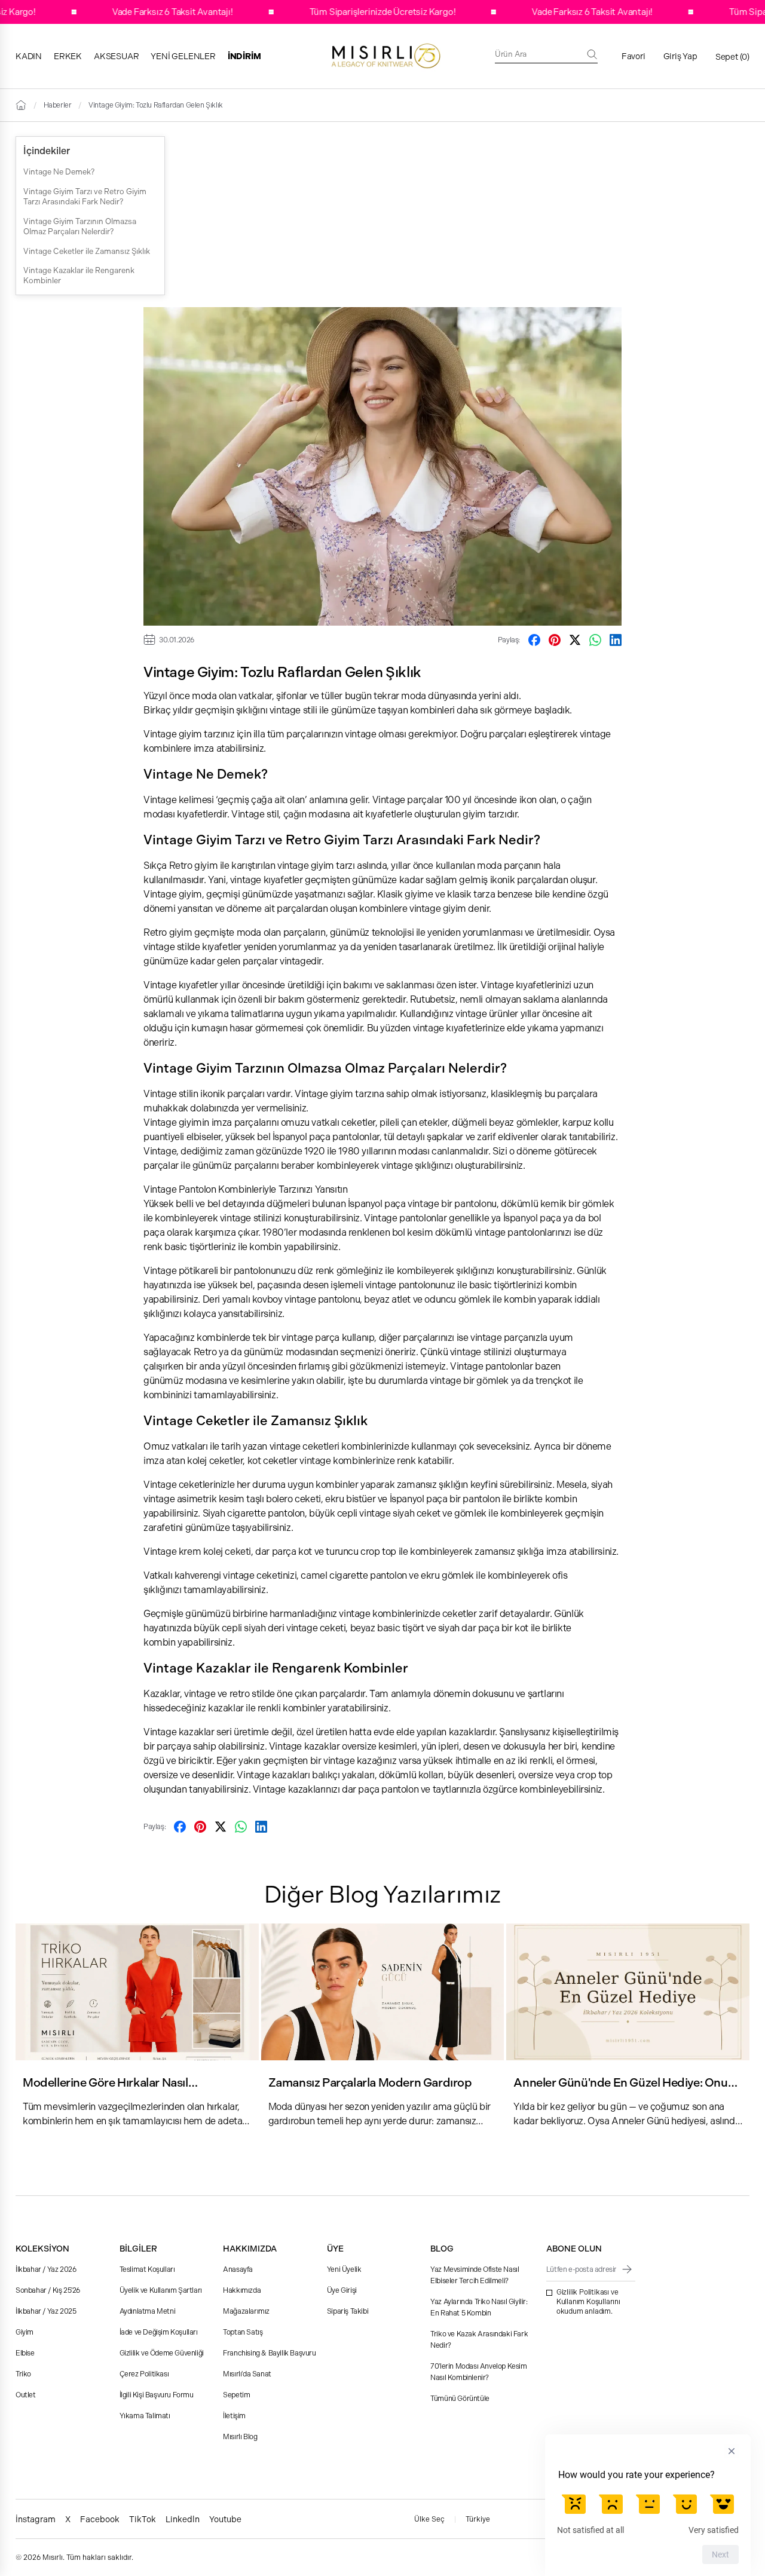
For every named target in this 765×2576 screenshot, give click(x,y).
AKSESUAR (116, 56)
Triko (23, 2374)
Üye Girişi (342, 2290)
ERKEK (68, 56)
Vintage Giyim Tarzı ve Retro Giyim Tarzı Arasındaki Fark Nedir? (85, 197)
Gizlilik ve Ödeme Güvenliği (162, 2353)
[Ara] (592, 54)
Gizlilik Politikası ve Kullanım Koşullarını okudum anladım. (588, 2302)
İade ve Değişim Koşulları (159, 2332)
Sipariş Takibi (348, 2311)
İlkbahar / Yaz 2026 (46, 2269)
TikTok (143, 2519)
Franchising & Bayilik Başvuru (269, 2353)
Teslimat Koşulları (147, 2269)
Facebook (100, 2519)
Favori (634, 56)
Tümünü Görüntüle (460, 2399)
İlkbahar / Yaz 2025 (46, 2311)
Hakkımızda (242, 2290)
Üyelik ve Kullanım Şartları (161, 2290)
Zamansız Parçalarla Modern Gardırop (370, 2083)
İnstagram (36, 2519)
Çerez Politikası (144, 2374)
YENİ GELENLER (183, 56)
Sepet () (732, 57)
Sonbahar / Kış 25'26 (48, 2290)
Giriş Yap (680, 56)
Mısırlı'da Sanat (247, 2374)
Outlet (26, 2395)
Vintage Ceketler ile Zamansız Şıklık (87, 251)
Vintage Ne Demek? (59, 172)
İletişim (234, 2416)
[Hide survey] (732, 2451)
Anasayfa (238, 2269)
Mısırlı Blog (240, 2437)
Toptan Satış (243, 2332)
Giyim (25, 2332)
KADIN (29, 56)
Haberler (58, 105)
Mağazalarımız (246, 2311)
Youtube (225, 2519)
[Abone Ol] (627, 2269)
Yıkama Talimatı (145, 2416)
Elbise (25, 2353)
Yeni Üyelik (344, 2269)
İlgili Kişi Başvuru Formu (157, 2395)
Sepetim (236, 2395)
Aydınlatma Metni (148, 2311)
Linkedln (183, 2519)
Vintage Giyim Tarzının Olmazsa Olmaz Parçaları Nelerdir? (80, 226)
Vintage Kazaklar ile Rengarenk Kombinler (79, 275)
